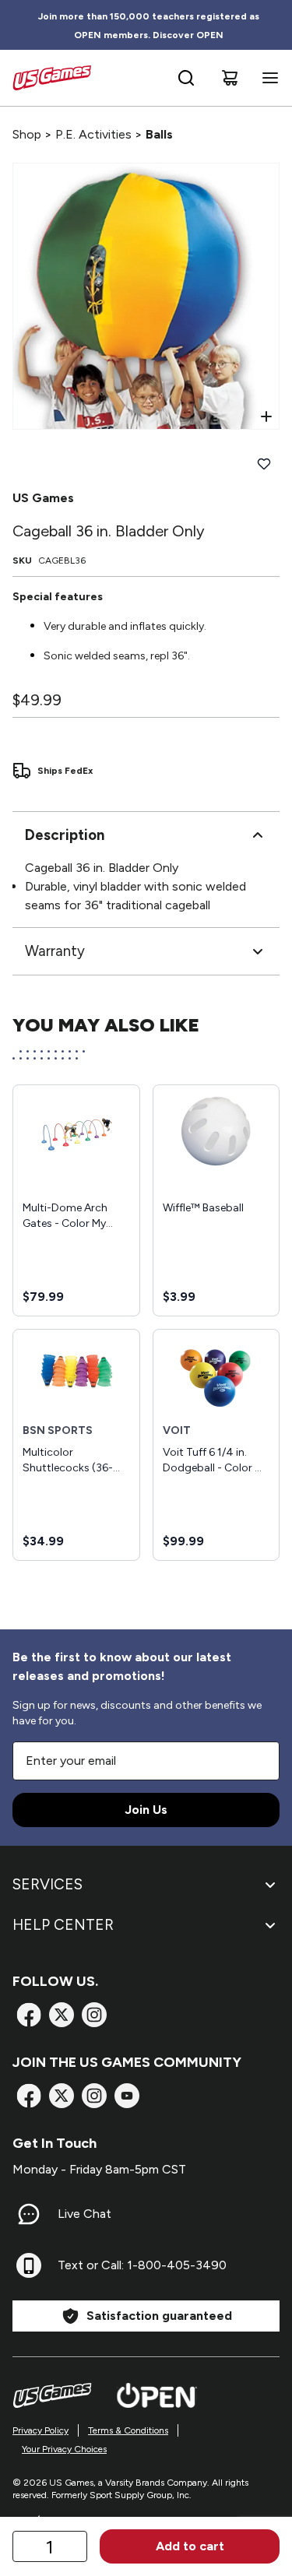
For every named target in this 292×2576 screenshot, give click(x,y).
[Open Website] (157, 2395)
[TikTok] (127, 2096)
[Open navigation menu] (267, 78)
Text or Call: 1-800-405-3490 (142, 2265)
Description (65, 835)
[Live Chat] (29, 2214)
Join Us (146, 1810)
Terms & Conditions (128, 2430)
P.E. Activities (93, 134)
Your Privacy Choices (64, 2449)
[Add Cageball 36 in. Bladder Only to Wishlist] (264, 464)
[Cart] (230, 78)
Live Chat (84, 2214)
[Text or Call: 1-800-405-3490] (29, 2265)
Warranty (55, 951)
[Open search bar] (186, 78)
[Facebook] (29, 2015)
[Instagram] (94, 2015)
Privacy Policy (40, 2430)
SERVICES (47, 1884)
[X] (62, 2015)
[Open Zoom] (266, 416)
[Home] (52, 78)
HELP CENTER (63, 1925)
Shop (27, 134)
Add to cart (190, 2546)
